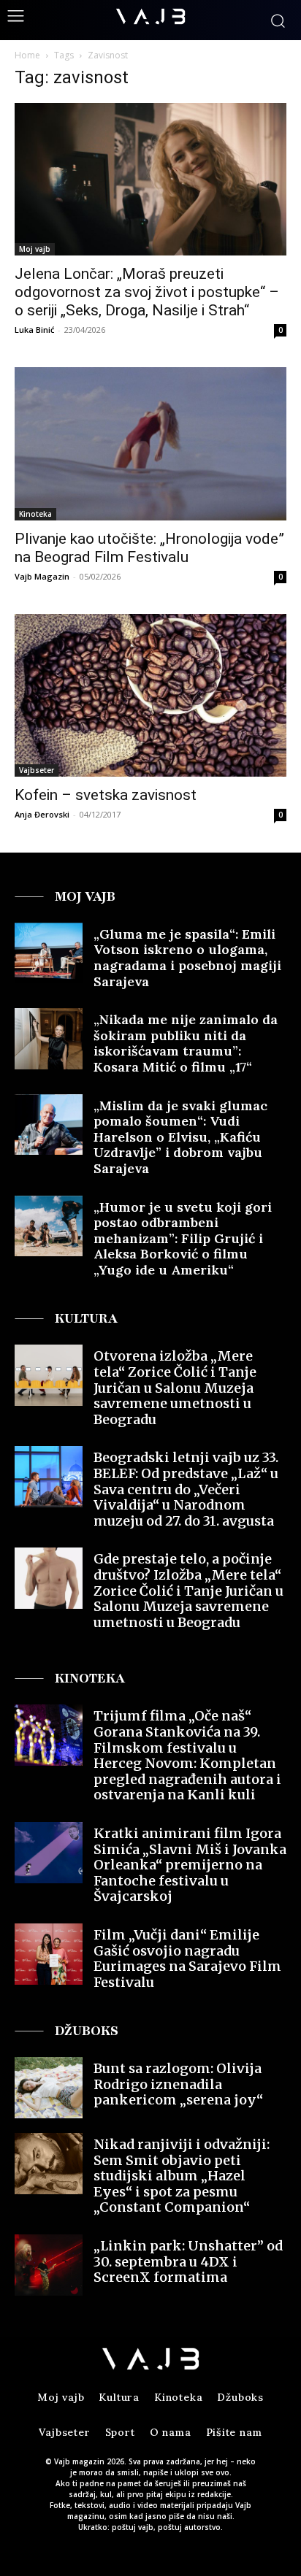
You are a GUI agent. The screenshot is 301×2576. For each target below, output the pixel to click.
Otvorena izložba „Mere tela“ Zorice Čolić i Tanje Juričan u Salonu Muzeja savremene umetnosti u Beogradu (175, 1387)
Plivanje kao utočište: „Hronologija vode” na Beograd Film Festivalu (149, 548)
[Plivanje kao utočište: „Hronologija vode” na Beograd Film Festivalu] (150, 443)
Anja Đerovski (42, 814)
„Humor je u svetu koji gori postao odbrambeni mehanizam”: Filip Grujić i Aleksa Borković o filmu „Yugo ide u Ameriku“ (183, 1238)
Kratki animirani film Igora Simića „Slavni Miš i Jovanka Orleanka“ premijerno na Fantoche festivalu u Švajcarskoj (190, 1865)
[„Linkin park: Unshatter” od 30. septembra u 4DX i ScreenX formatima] (49, 2265)
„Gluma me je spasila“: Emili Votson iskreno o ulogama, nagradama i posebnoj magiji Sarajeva (187, 958)
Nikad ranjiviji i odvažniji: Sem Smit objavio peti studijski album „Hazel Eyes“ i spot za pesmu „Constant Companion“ (182, 2176)
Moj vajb (35, 249)
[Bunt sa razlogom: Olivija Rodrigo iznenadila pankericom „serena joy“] (49, 2088)
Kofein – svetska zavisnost (106, 795)
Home (27, 55)
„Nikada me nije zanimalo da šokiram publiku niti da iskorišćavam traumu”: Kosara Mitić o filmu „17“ (186, 1043)
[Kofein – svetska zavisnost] (150, 695)
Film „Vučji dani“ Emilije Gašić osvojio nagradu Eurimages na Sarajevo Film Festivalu (187, 1958)
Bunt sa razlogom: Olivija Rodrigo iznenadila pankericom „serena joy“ (178, 2084)
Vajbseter (37, 770)
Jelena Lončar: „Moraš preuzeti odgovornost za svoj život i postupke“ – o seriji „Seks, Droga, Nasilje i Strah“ (147, 292)
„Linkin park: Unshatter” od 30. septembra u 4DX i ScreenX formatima (188, 2261)
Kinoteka (35, 514)
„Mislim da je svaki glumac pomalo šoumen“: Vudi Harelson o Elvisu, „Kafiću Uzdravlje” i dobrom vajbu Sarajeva (180, 1137)
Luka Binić (34, 330)
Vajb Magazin (42, 576)
